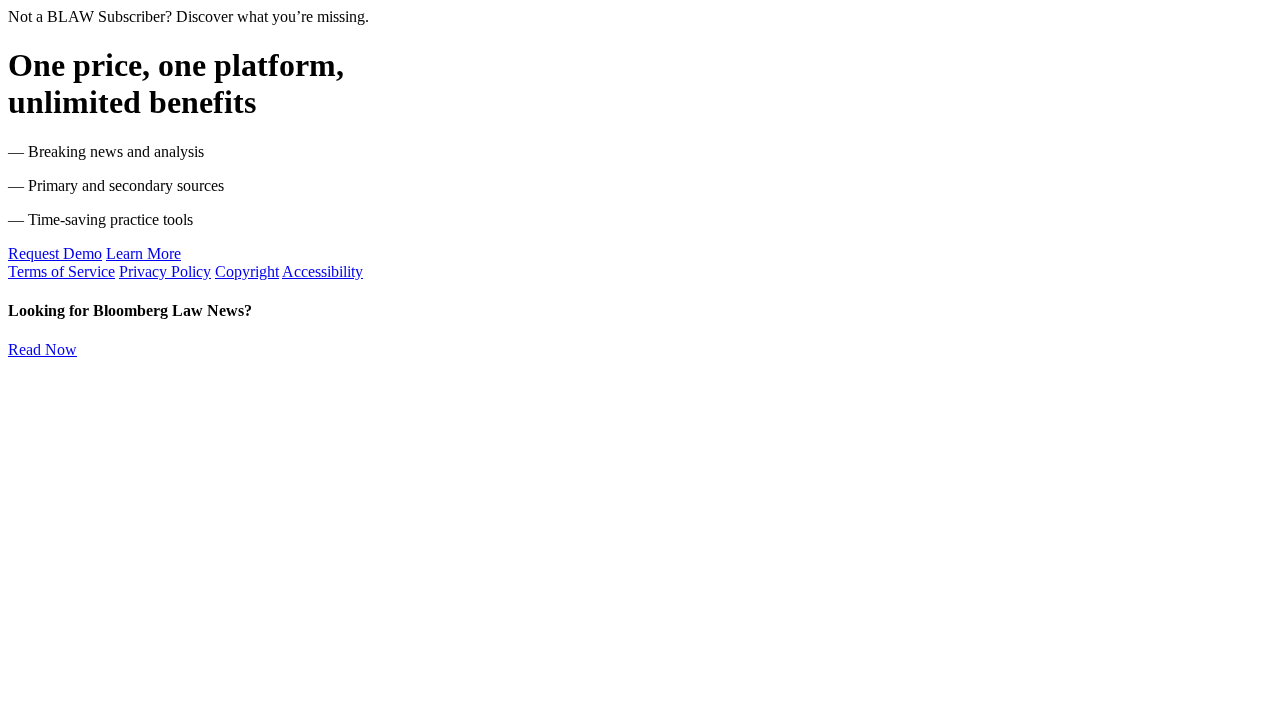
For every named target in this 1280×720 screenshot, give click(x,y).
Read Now (42, 349)
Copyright (247, 271)
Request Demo (55, 253)
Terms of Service (61, 271)
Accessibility (322, 271)
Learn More (143, 253)
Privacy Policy (165, 271)
